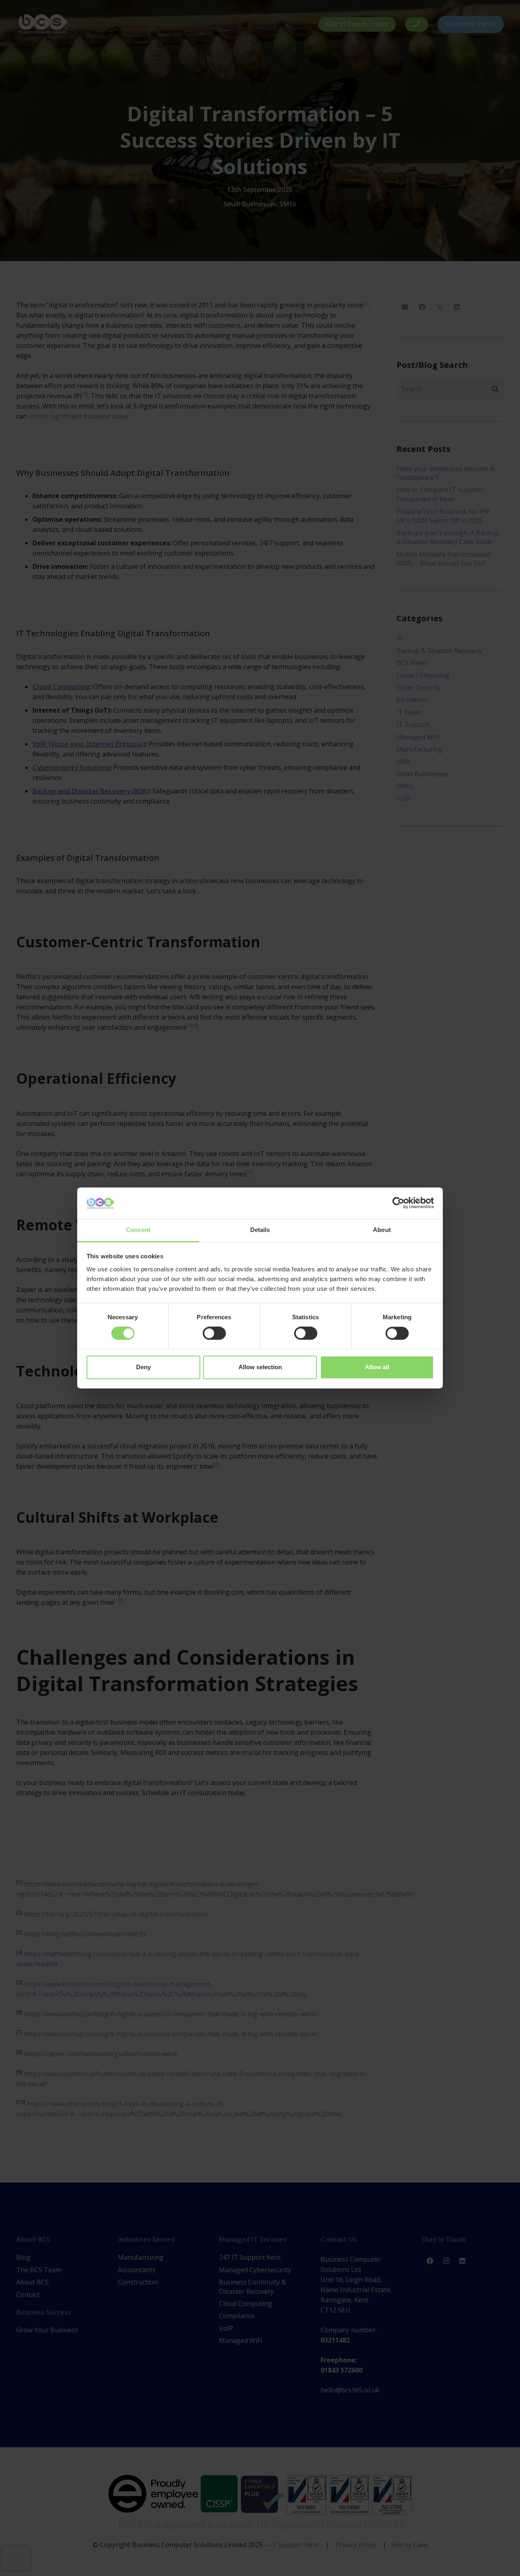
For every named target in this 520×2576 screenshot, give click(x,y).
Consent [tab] (138, 1230)
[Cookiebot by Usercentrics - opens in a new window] (398, 1203)
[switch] (214, 1333)
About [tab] (382, 1230)
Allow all (377, 1367)
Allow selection (260, 1367)
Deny (143, 1367)
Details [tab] (260, 1230)
